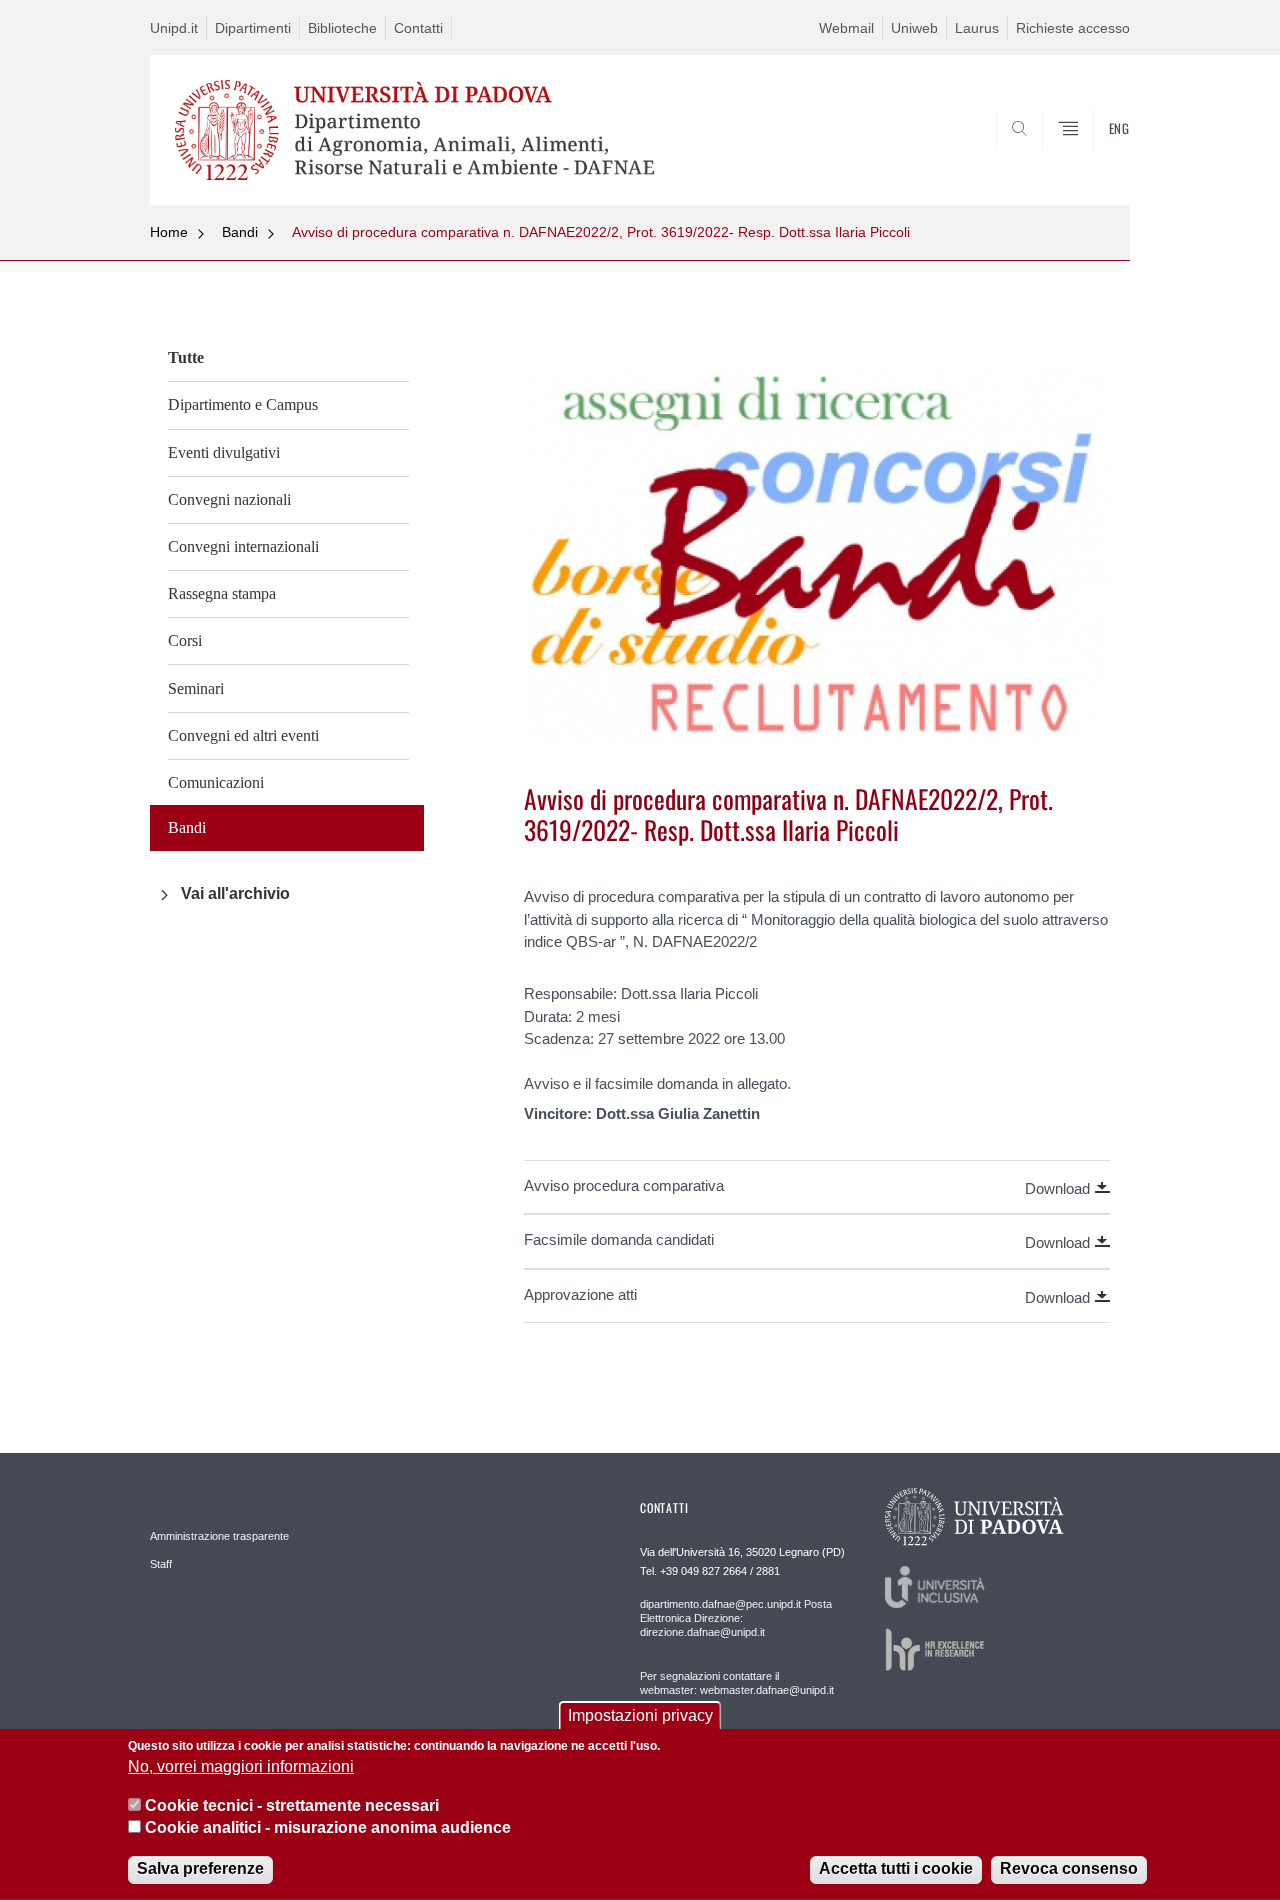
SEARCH (1094, 157)
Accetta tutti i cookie (896, 1869)
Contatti (418, 28)
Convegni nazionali (229, 499)
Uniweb (914, 28)
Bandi (240, 232)
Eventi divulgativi (224, 452)
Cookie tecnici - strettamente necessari (292, 1805)
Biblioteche (342, 28)
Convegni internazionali (243, 546)
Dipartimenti (253, 28)
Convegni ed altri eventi (243, 735)
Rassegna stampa (222, 593)
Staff (161, 1564)
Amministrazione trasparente (219, 1536)
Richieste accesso (1073, 28)
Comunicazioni (216, 782)
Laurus (977, 28)
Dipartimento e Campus (243, 404)
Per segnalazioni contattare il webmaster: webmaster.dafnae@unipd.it (737, 1683)
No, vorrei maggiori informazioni (241, 1767)
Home (169, 232)
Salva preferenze (200, 1869)
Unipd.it (174, 28)
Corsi (185, 640)
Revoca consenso (1069, 1869)
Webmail (846, 28)
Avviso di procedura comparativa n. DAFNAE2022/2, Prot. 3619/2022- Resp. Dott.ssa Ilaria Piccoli (601, 232)
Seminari (196, 688)
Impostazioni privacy (640, 1715)
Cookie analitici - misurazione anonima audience (328, 1828)
